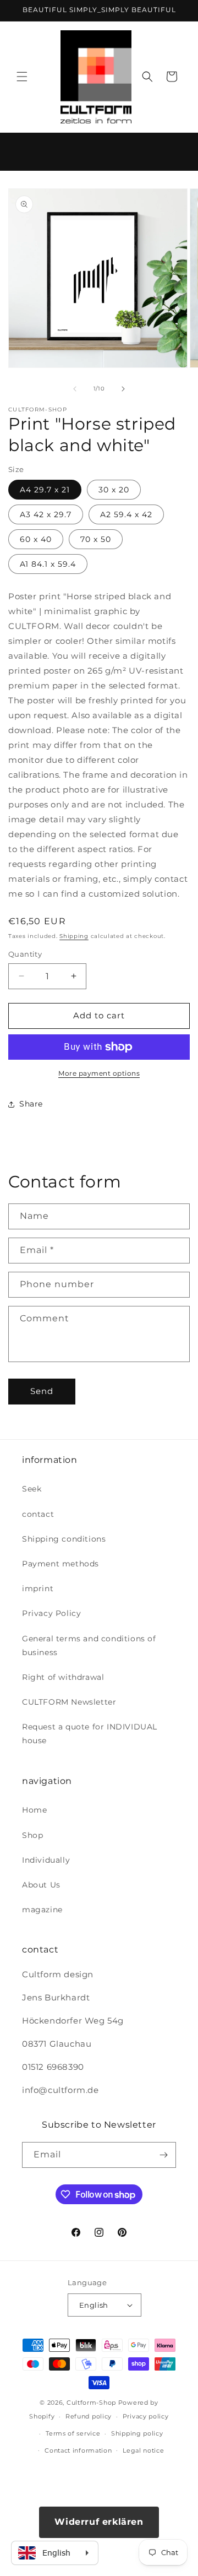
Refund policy (89, 2416)
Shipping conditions (64, 1539)
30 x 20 (114, 490)
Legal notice (143, 2450)
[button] (22, 77)
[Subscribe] (163, 2155)
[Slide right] (123, 389)
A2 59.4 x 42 (126, 514)
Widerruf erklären (99, 2522)
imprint (38, 1588)
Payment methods (61, 1564)
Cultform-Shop (91, 2403)
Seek (32, 1489)
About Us (41, 1885)
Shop (32, 1835)
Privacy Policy (51, 1613)
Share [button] (31, 1104)
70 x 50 (96, 539)
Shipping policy (137, 2433)
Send (42, 1391)
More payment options (99, 1073)
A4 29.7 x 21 (45, 490)
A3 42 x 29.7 (46, 514)
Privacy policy (146, 2416)
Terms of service (73, 2433)
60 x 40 (36, 539)
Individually (46, 1860)
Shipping (74, 936)
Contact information (78, 2450)
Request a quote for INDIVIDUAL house (90, 1734)
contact (38, 1514)
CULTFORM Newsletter (69, 1702)
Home (34, 1810)
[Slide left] (75, 389)
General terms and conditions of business (89, 1645)
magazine (42, 1910)
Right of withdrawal (63, 1677)
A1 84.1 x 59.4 (48, 564)
